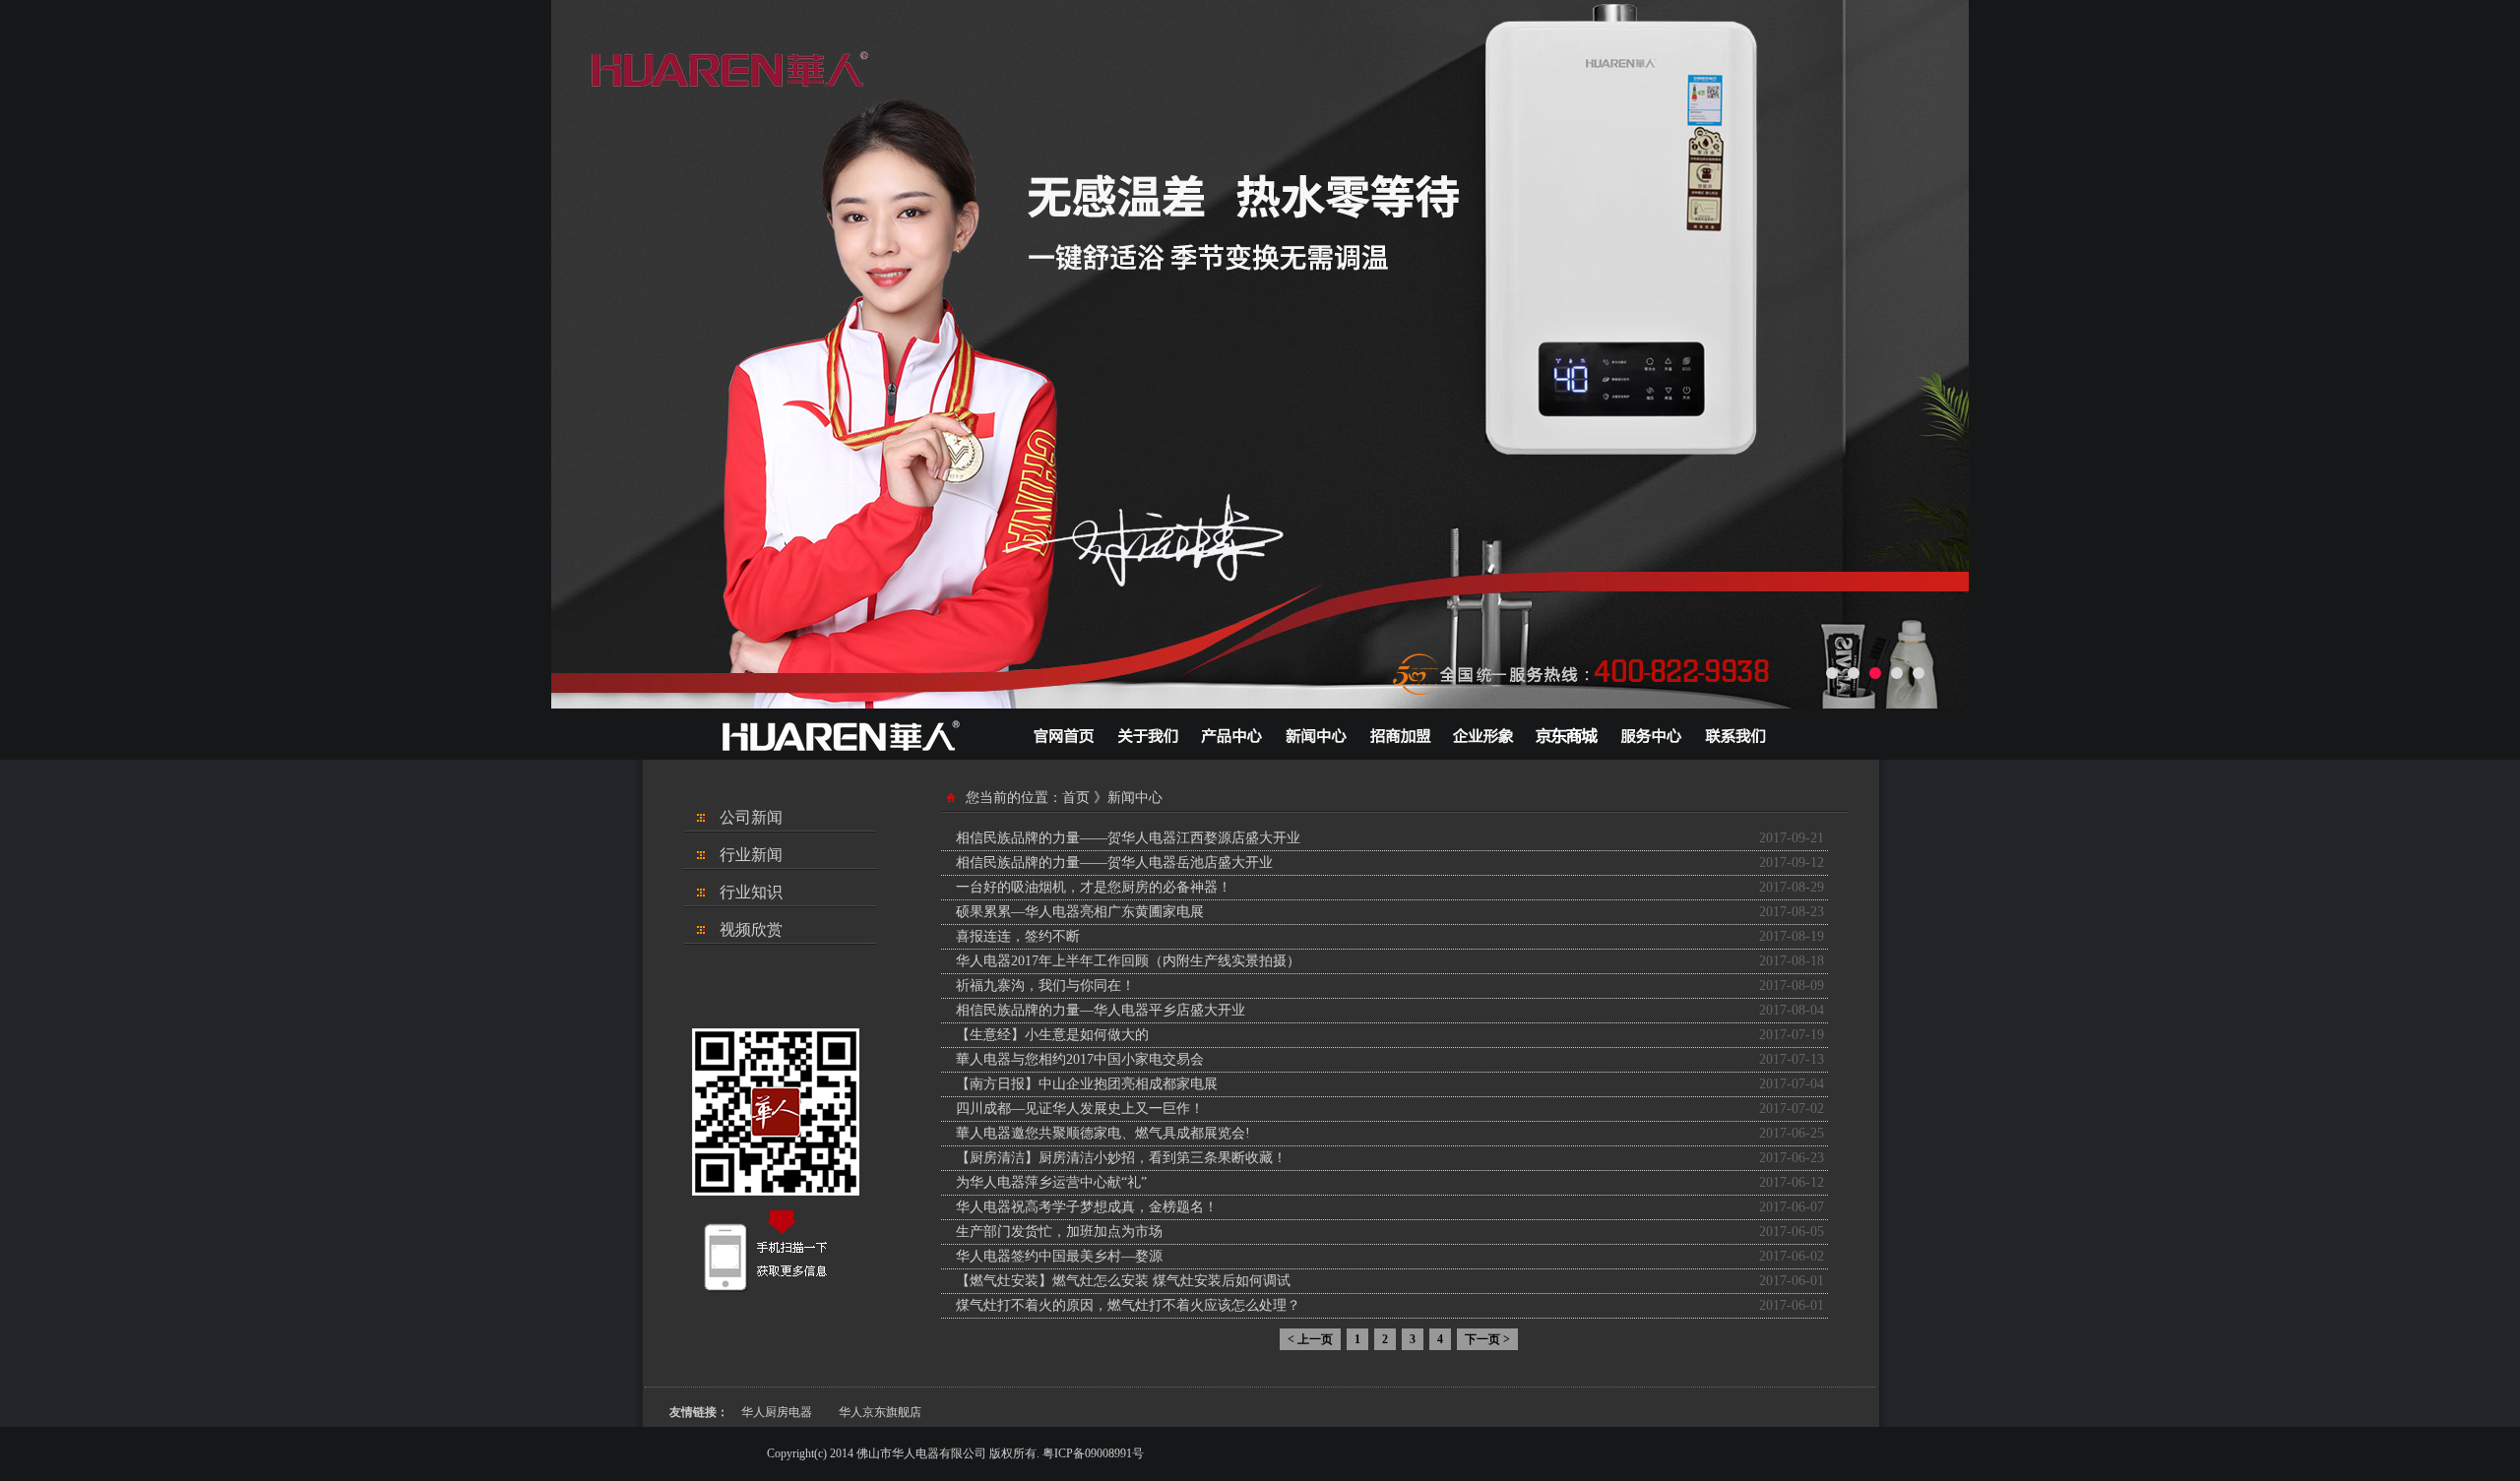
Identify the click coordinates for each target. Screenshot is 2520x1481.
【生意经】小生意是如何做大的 (1052, 1035)
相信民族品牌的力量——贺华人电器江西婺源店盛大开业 (1128, 838)
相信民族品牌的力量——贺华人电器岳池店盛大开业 (1114, 863)
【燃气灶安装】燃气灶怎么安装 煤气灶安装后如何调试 (1123, 1281)
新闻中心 (1135, 798)
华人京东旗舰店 (880, 1412)
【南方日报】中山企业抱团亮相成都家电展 (1087, 1084)
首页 (1076, 798)
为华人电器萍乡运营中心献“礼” (1051, 1182)
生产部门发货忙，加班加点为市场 (1059, 1232)
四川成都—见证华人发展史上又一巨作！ (1080, 1109)
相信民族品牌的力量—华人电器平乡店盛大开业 (1101, 1010)
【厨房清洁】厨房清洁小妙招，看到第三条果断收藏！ (1121, 1158)
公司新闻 (751, 817)
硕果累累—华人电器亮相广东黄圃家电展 (1080, 912)
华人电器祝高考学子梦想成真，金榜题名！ (1087, 1207)
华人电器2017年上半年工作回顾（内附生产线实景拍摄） (1128, 961)
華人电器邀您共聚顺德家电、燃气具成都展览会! (1103, 1133)
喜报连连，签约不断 (1018, 936)
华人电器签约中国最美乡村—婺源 (1059, 1256)
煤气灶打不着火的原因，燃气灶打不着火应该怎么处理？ (1128, 1305)
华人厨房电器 (777, 1412)
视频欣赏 (751, 929)
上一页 (1310, 1339)
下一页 (1487, 1339)
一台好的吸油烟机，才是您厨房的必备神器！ (1094, 887)
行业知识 (751, 892)
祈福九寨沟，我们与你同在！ (1045, 986)
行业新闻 (751, 855)
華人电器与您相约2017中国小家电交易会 (1080, 1059)
